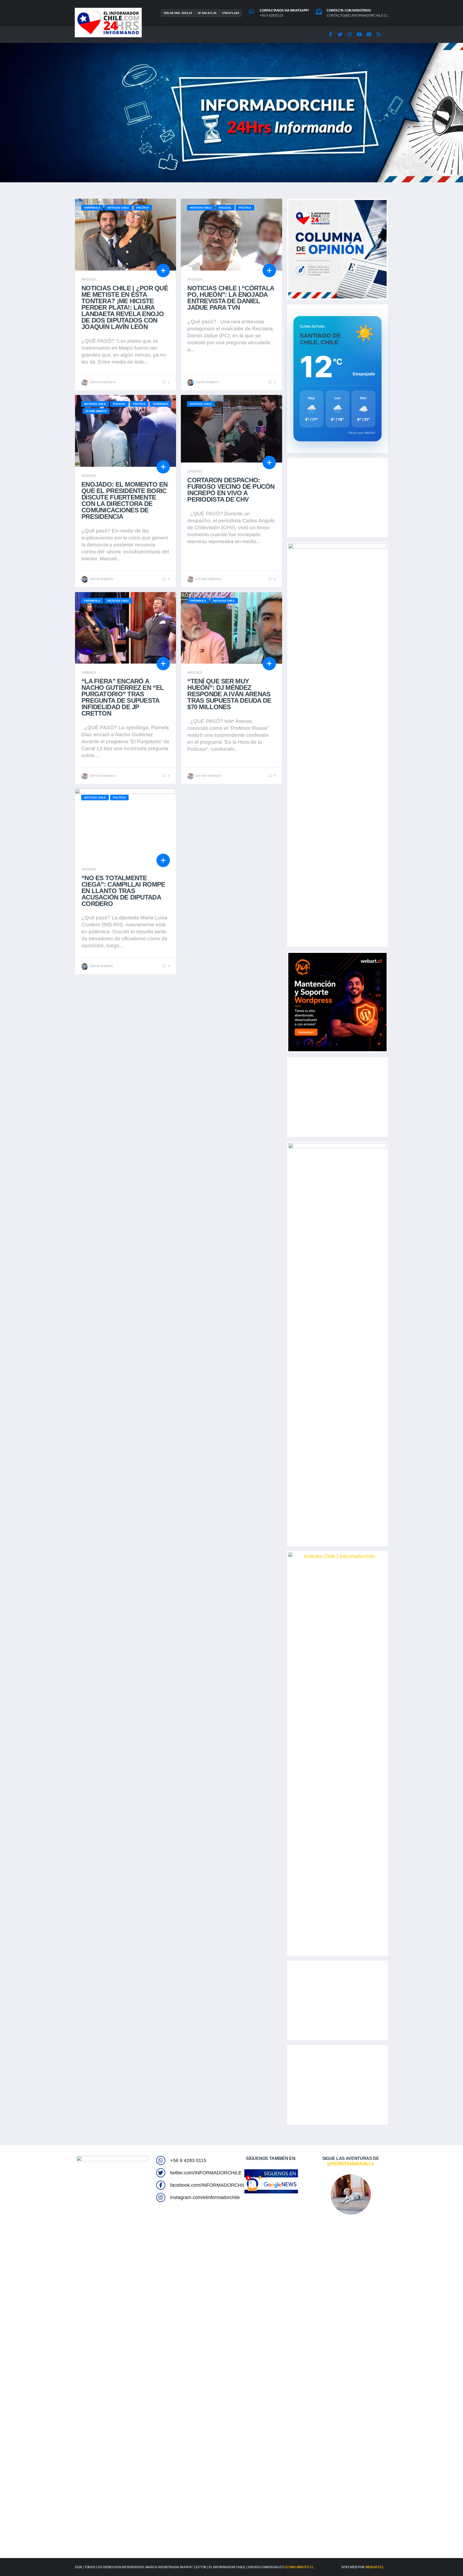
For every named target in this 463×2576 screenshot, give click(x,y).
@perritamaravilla (351, 2164)
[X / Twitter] (340, 35)
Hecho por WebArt (362, 433)
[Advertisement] (337, 498)
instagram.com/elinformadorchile (205, 2197)
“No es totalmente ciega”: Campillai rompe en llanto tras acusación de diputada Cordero (123, 891)
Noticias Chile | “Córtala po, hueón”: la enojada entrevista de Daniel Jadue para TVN (231, 298)
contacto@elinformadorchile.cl (357, 16)
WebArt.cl (375, 2567)
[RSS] (379, 35)
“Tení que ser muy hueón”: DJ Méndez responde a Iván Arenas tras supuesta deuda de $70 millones (229, 694)
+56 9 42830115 (272, 16)
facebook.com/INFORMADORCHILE (209, 2185)
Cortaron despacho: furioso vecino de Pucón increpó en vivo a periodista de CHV (231, 490)
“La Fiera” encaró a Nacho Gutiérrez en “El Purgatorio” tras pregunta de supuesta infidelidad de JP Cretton (123, 697)
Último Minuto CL (299, 2567)
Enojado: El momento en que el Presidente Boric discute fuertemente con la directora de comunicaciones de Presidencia (124, 500)
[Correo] (369, 35)
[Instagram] (350, 35)
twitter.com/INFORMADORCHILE (206, 2173)
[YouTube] (359, 35)
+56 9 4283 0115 (188, 2160)
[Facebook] (330, 35)
